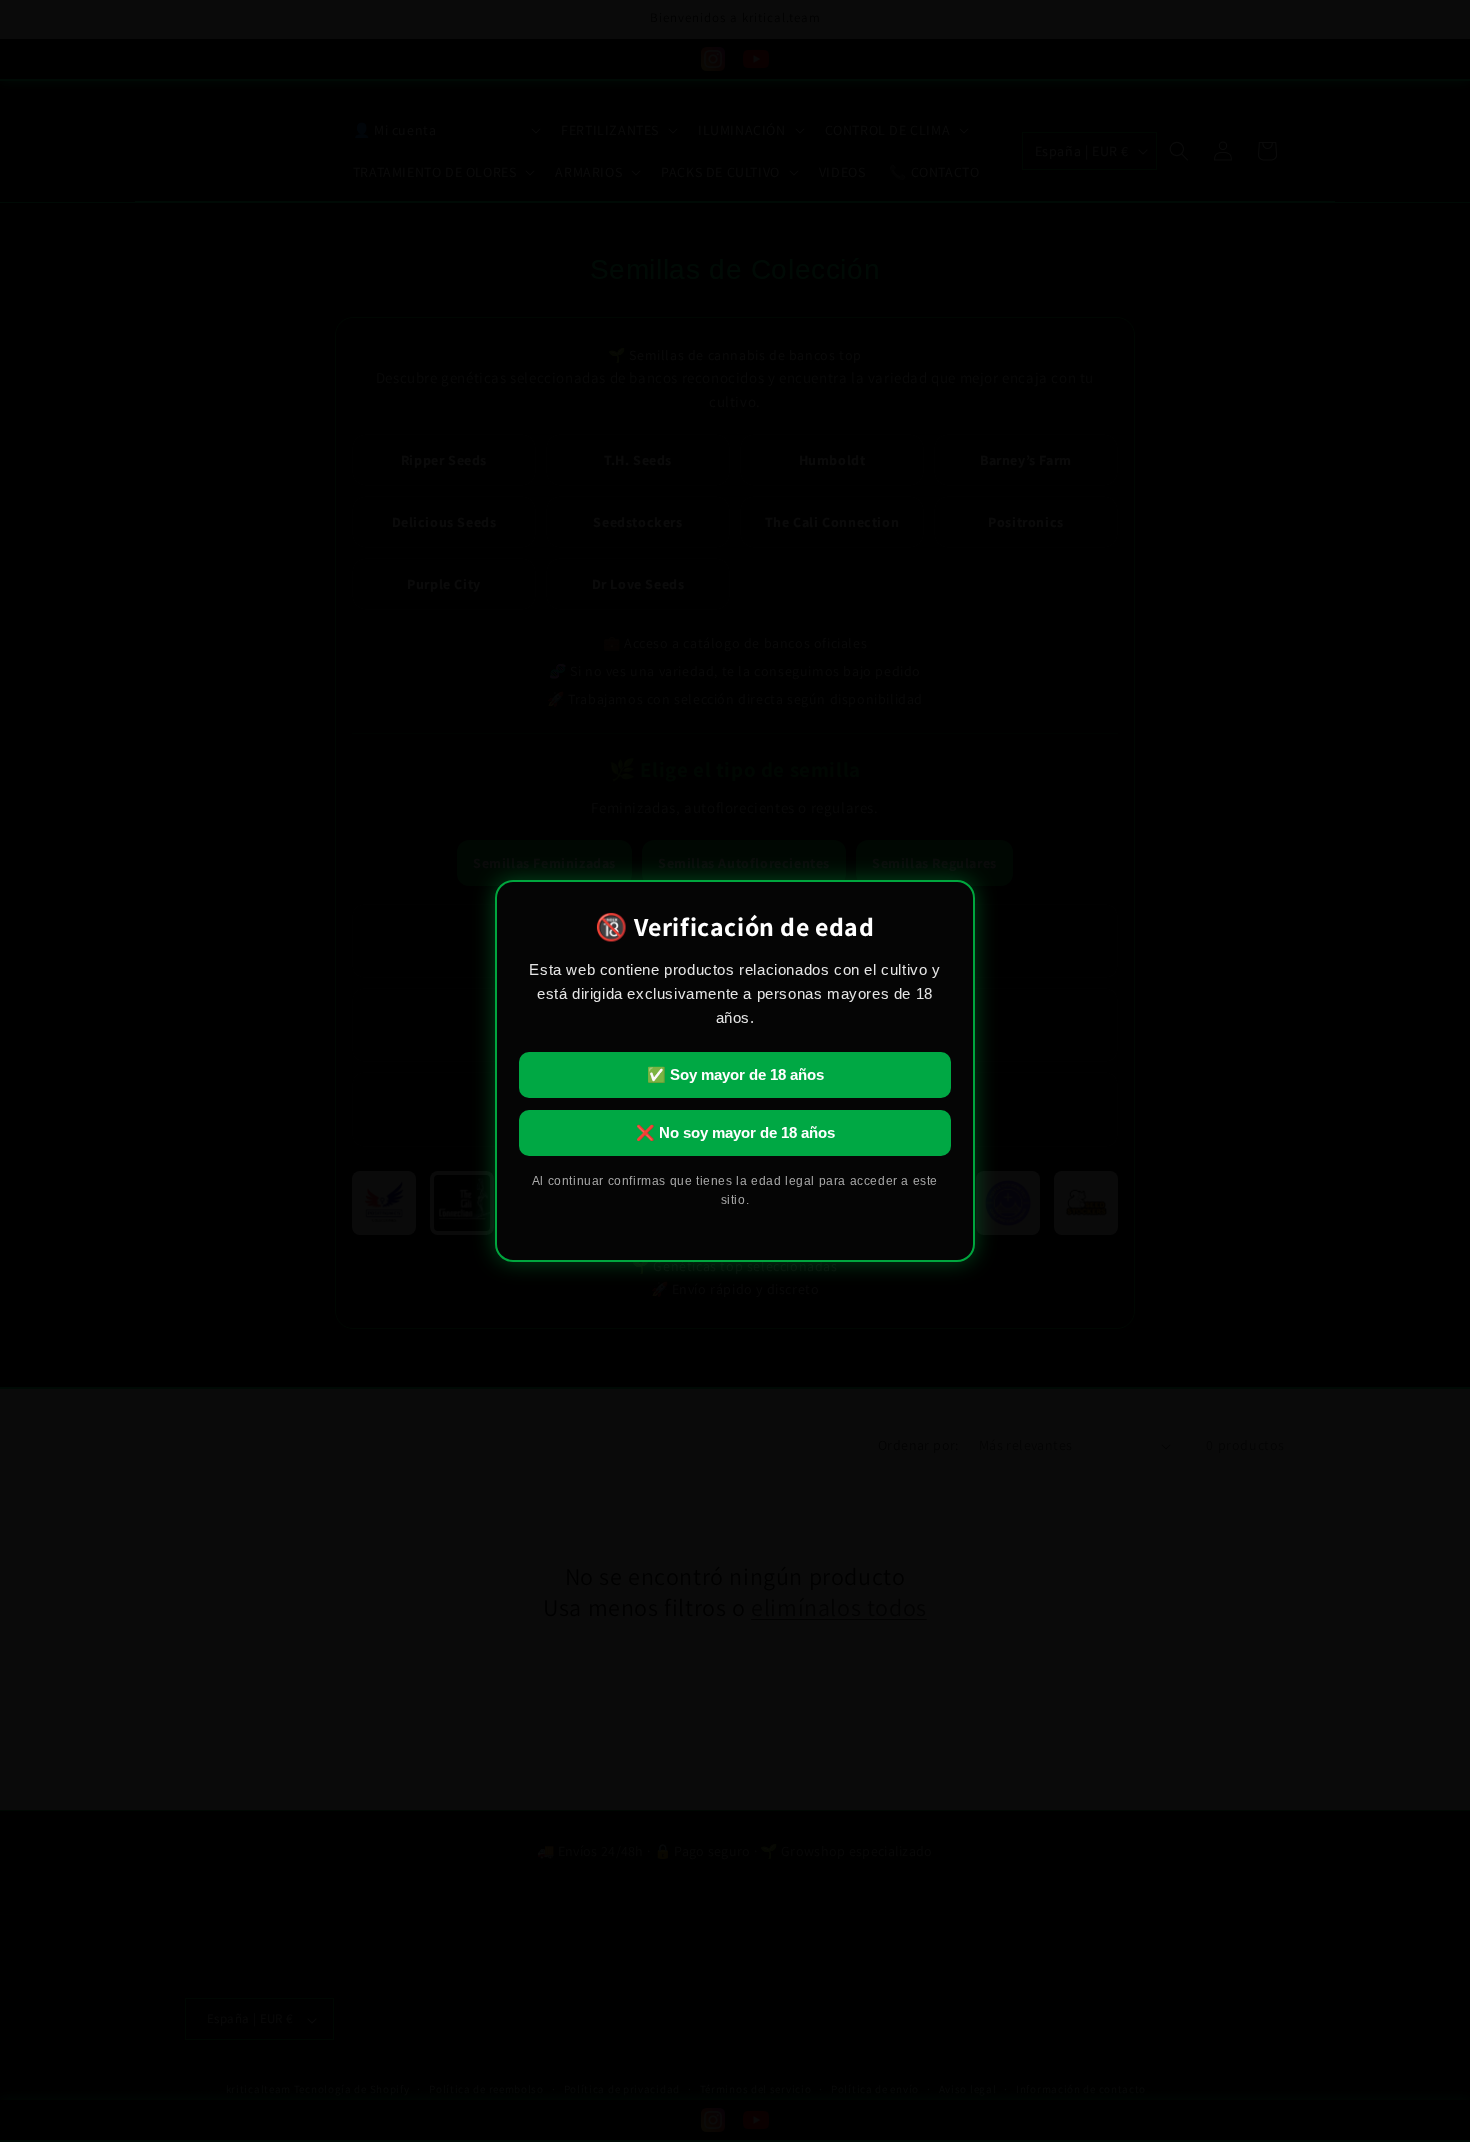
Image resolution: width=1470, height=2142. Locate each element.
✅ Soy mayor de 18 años (735, 1074)
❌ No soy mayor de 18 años (735, 1132)
